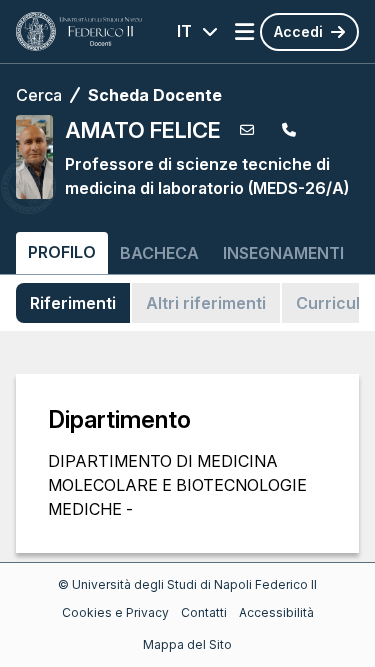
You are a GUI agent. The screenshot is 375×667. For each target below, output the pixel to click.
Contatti (204, 612)
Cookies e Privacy (115, 612)
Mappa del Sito (187, 644)
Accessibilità (276, 612)
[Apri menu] (244, 32)
